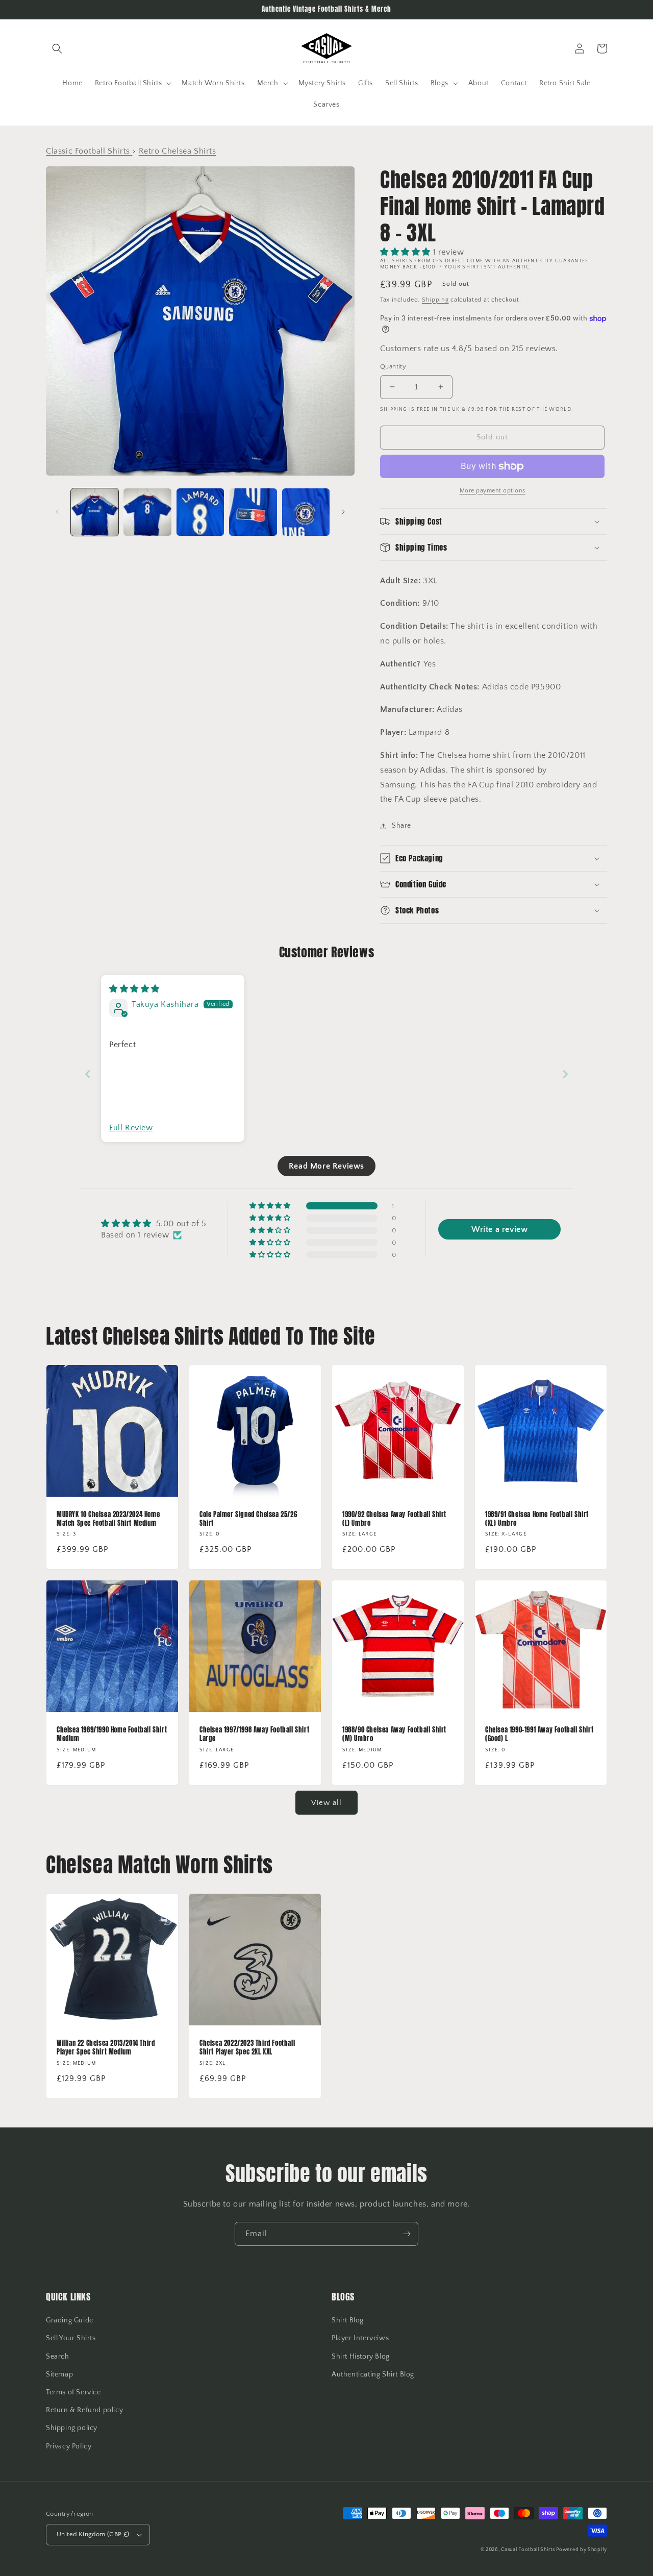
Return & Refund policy (84, 2410)
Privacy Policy (69, 2446)
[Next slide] (565, 1074)
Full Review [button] (131, 1128)
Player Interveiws (360, 2338)
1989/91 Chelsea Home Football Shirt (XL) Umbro (537, 1519)
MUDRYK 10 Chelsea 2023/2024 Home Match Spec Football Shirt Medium (108, 1519)
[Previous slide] (88, 1074)
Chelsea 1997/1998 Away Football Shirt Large (254, 1735)
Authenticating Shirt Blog (373, 2374)
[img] (134, 989)
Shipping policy (72, 2428)
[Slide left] (57, 512)
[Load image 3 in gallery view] (200, 512)
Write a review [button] (499, 1229)
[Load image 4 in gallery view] (253, 512)
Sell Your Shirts (71, 2338)
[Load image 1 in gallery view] (95, 512)
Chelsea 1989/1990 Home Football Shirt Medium (112, 1735)
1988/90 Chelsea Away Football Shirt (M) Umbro (394, 1735)
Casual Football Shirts (529, 2550)
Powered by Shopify (582, 2550)
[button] (57, 48)
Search (58, 2357)
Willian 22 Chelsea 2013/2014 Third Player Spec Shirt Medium (106, 2048)
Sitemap (59, 2374)
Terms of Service (73, 2392)
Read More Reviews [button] (326, 1166)
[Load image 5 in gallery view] (306, 512)
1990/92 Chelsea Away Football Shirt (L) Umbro (394, 1519)
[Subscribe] (407, 2234)
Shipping (435, 300)
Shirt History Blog (361, 2357)
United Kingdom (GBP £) (93, 2534)
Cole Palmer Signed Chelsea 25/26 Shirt (248, 1519)
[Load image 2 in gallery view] (147, 512)
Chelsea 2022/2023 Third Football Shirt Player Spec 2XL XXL (247, 2048)
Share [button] (401, 826)
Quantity (393, 366)
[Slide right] (343, 512)
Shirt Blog (348, 2320)
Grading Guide (70, 2320)
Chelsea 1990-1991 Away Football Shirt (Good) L (539, 1735)
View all (326, 1803)
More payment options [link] (493, 491)
